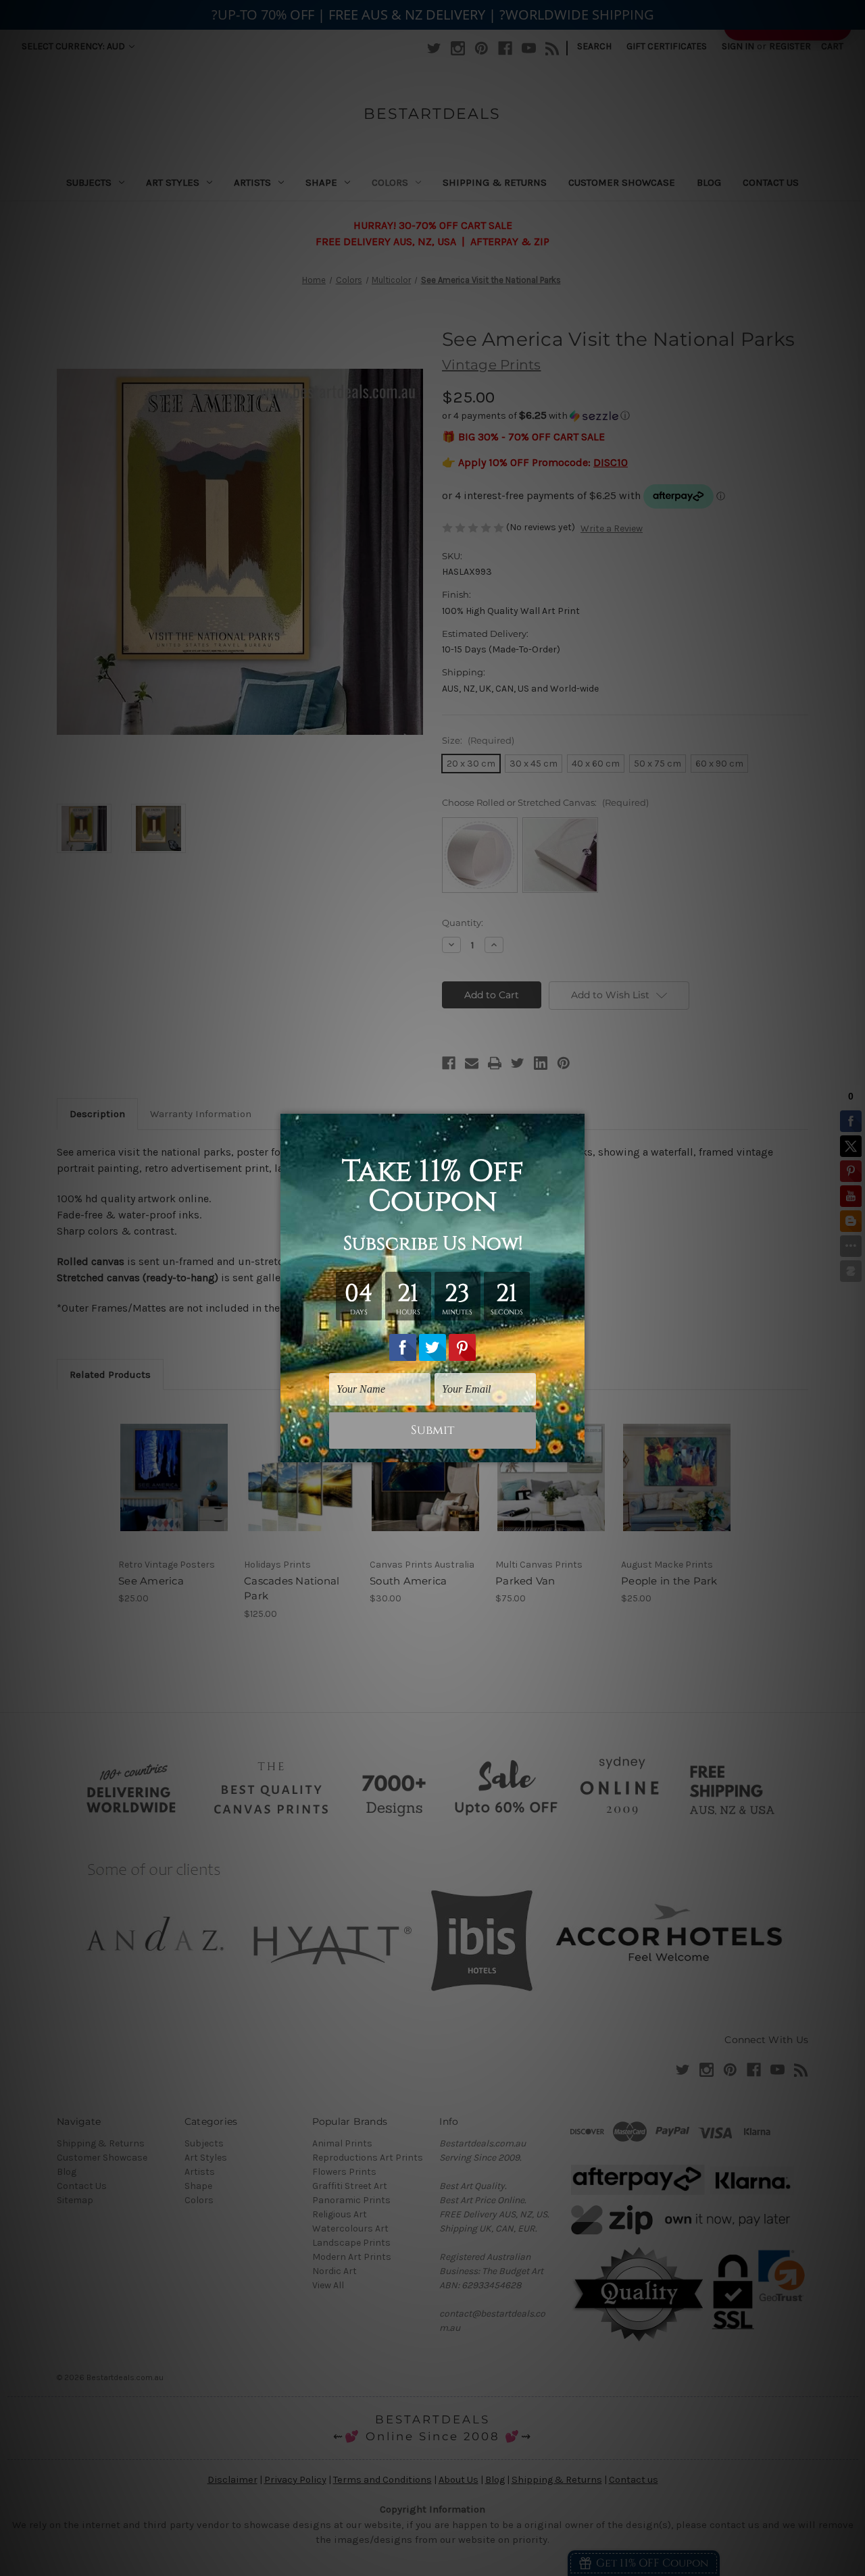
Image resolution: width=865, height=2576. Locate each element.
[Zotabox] (576, 1450)
